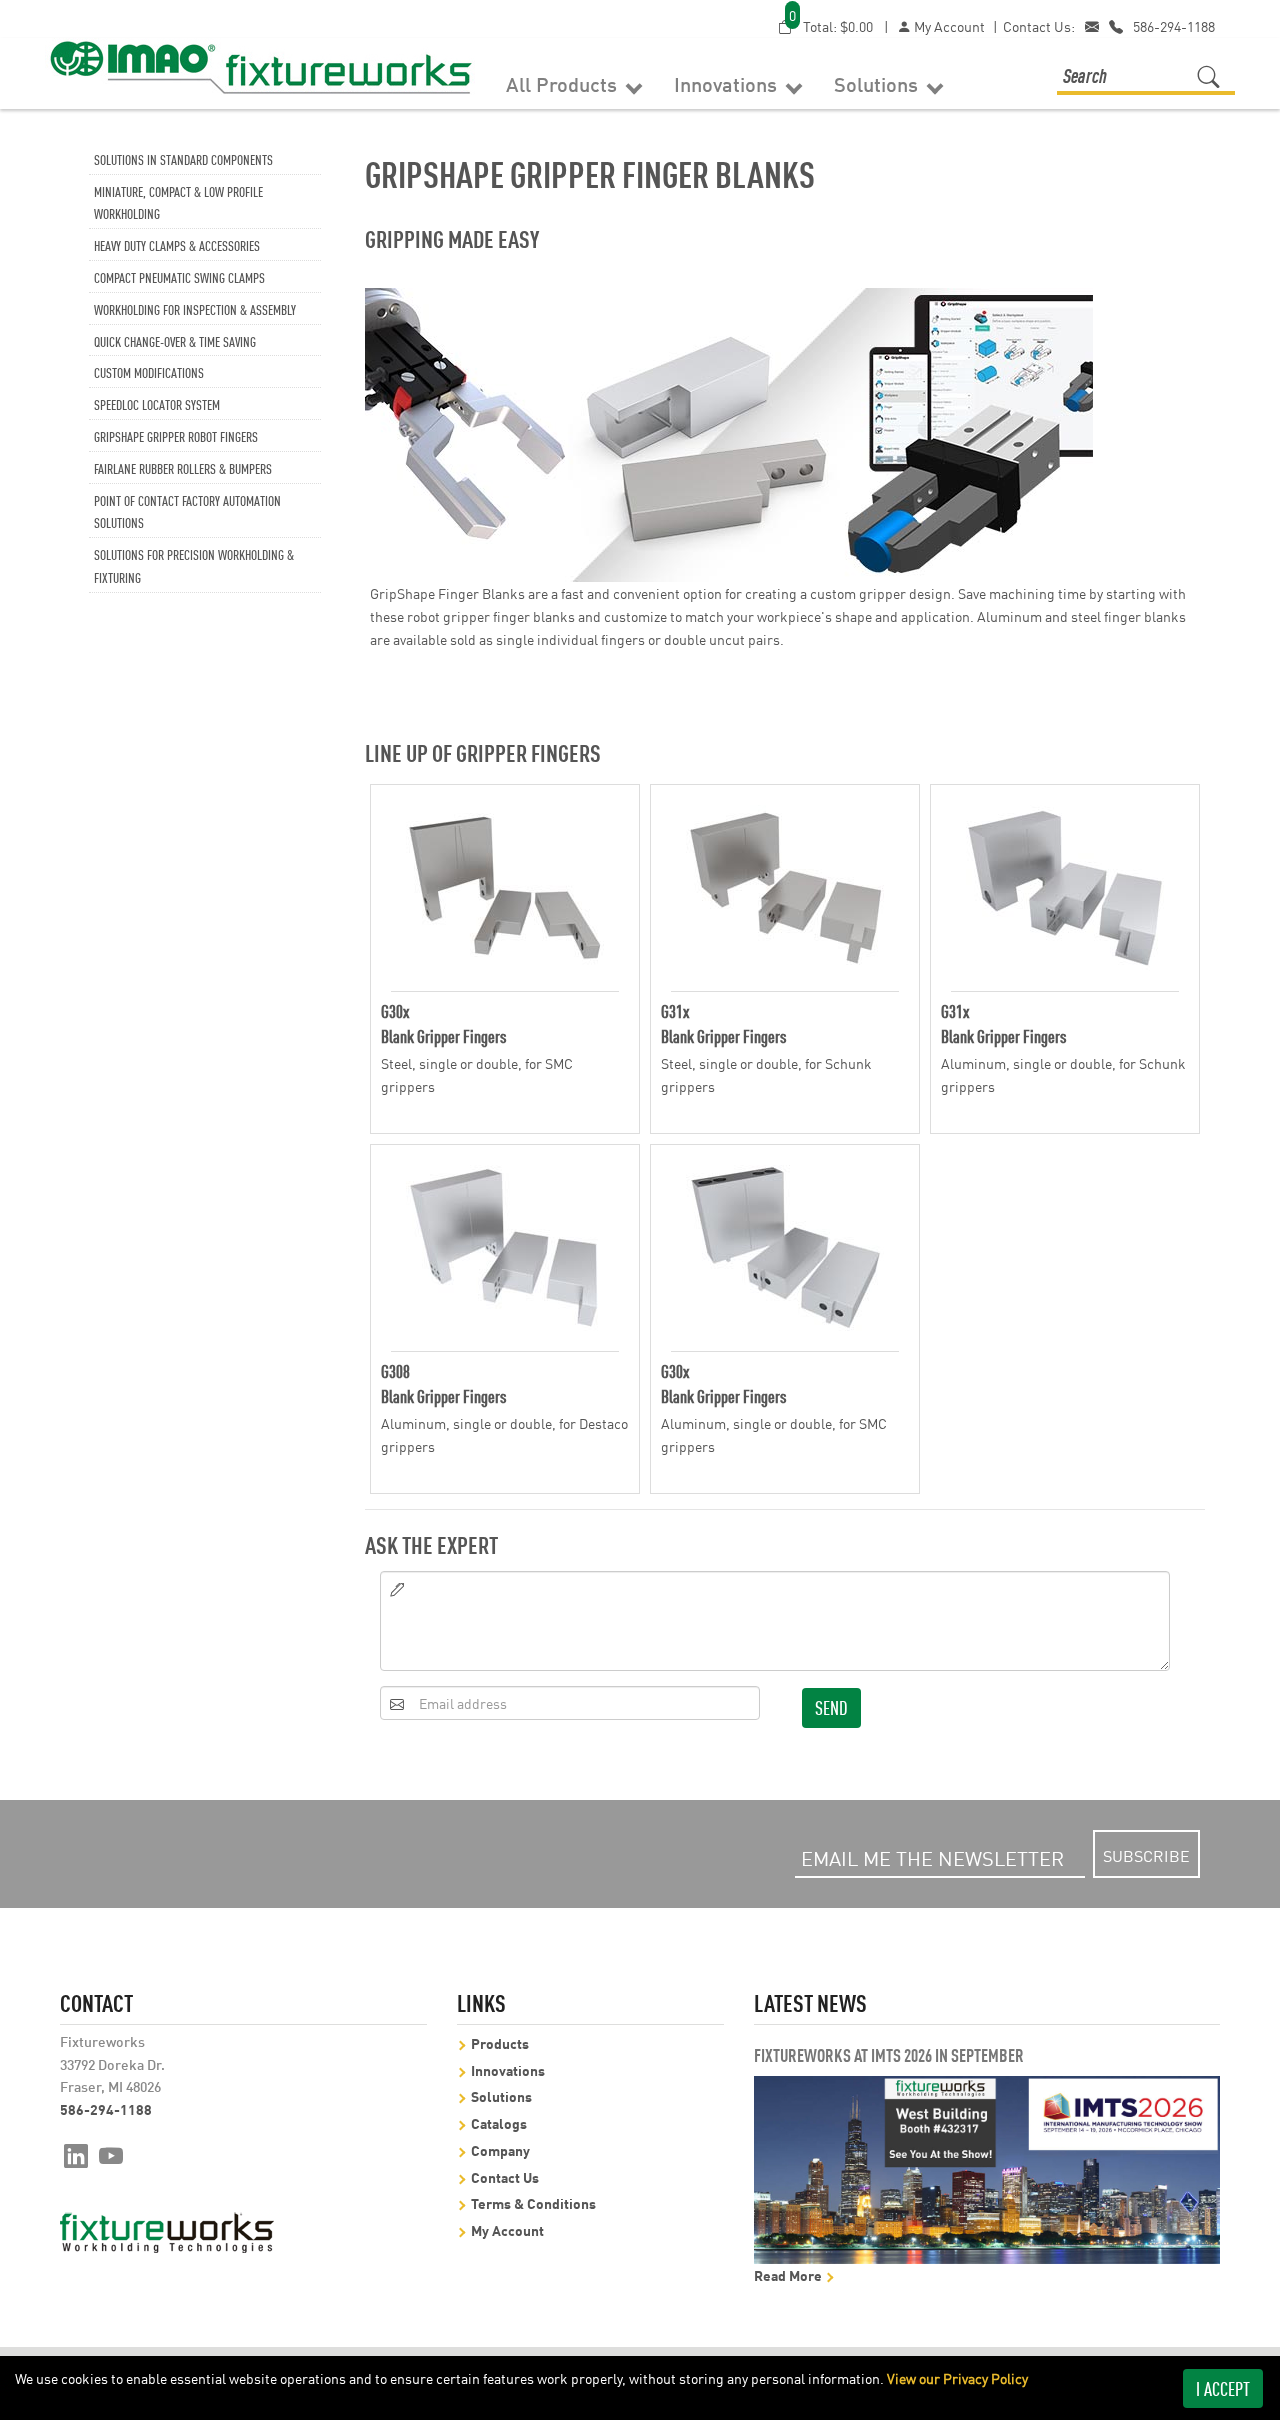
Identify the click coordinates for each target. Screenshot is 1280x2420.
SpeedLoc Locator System (157, 403)
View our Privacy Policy (957, 2378)
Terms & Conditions (533, 2202)
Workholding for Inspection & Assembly (195, 308)
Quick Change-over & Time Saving (175, 340)
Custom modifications (149, 371)
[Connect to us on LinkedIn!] (76, 2154)
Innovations (728, 83)
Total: (831, 25)
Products (500, 2042)
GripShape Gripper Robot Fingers (176, 435)
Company (500, 2149)
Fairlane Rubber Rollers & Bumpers (183, 467)
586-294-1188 (1174, 26)
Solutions (878, 83)
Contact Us (505, 2176)
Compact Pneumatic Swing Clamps (179, 276)
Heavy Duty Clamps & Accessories (177, 244)
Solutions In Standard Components (183, 158)
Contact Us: (1039, 26)
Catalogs (499, 2122)
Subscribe (1146, 1855)
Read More (789, 2274)
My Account (948, 26)
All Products (564, 83)
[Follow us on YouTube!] (111, 2154)
